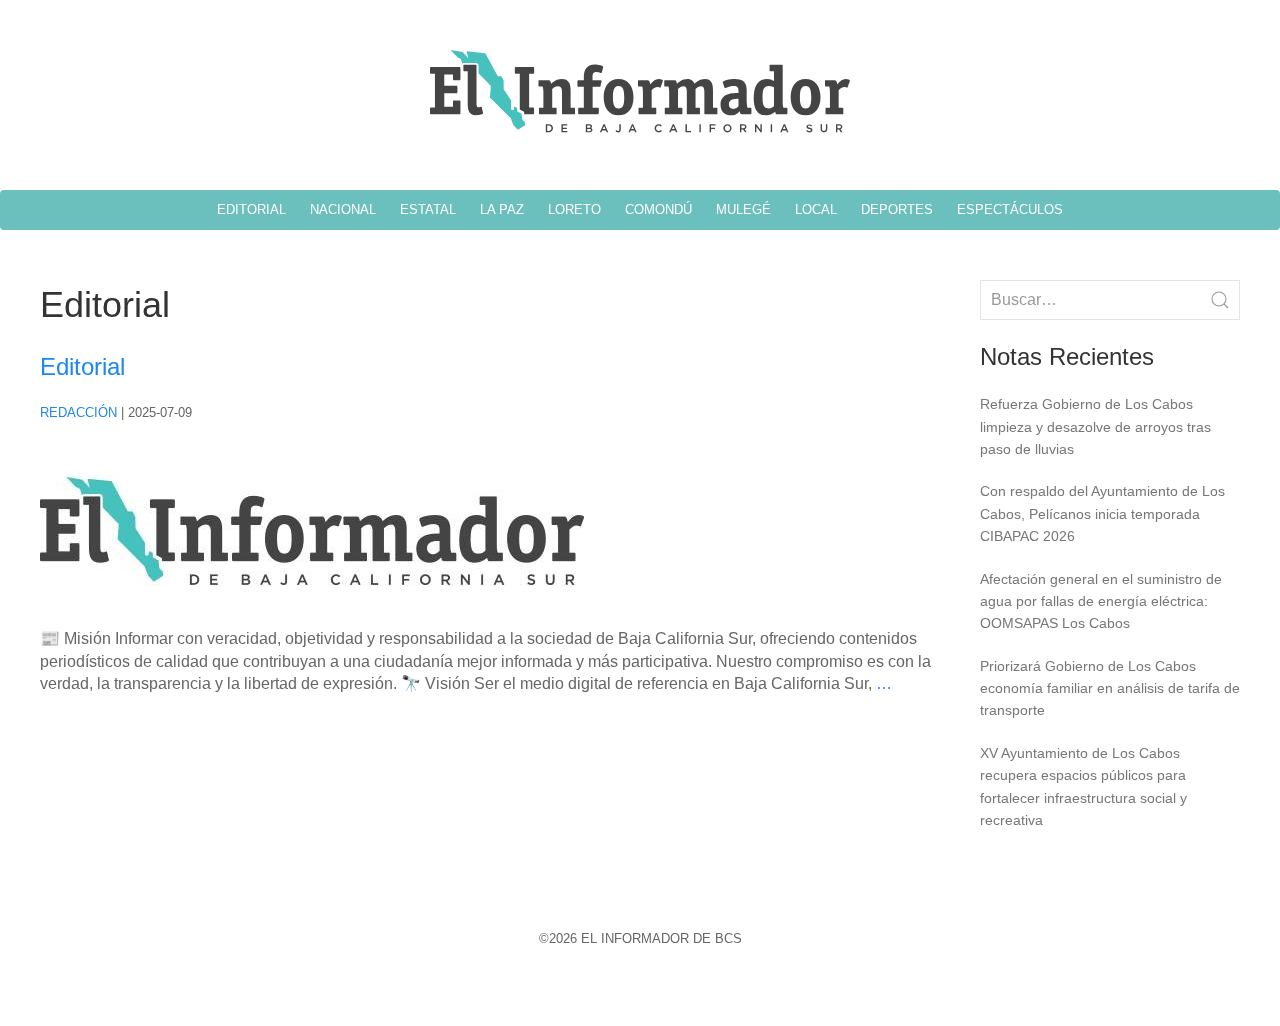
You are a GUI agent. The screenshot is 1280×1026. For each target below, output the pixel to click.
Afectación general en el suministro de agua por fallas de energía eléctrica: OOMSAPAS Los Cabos (1101, 601)
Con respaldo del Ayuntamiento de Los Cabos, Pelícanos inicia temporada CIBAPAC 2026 (1102, 513)
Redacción (78, 412)
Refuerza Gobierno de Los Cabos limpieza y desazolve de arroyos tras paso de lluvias (1095, 426)
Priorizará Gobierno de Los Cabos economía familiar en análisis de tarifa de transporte (1110, 688)
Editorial (82, 366)
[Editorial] (312, 616)
